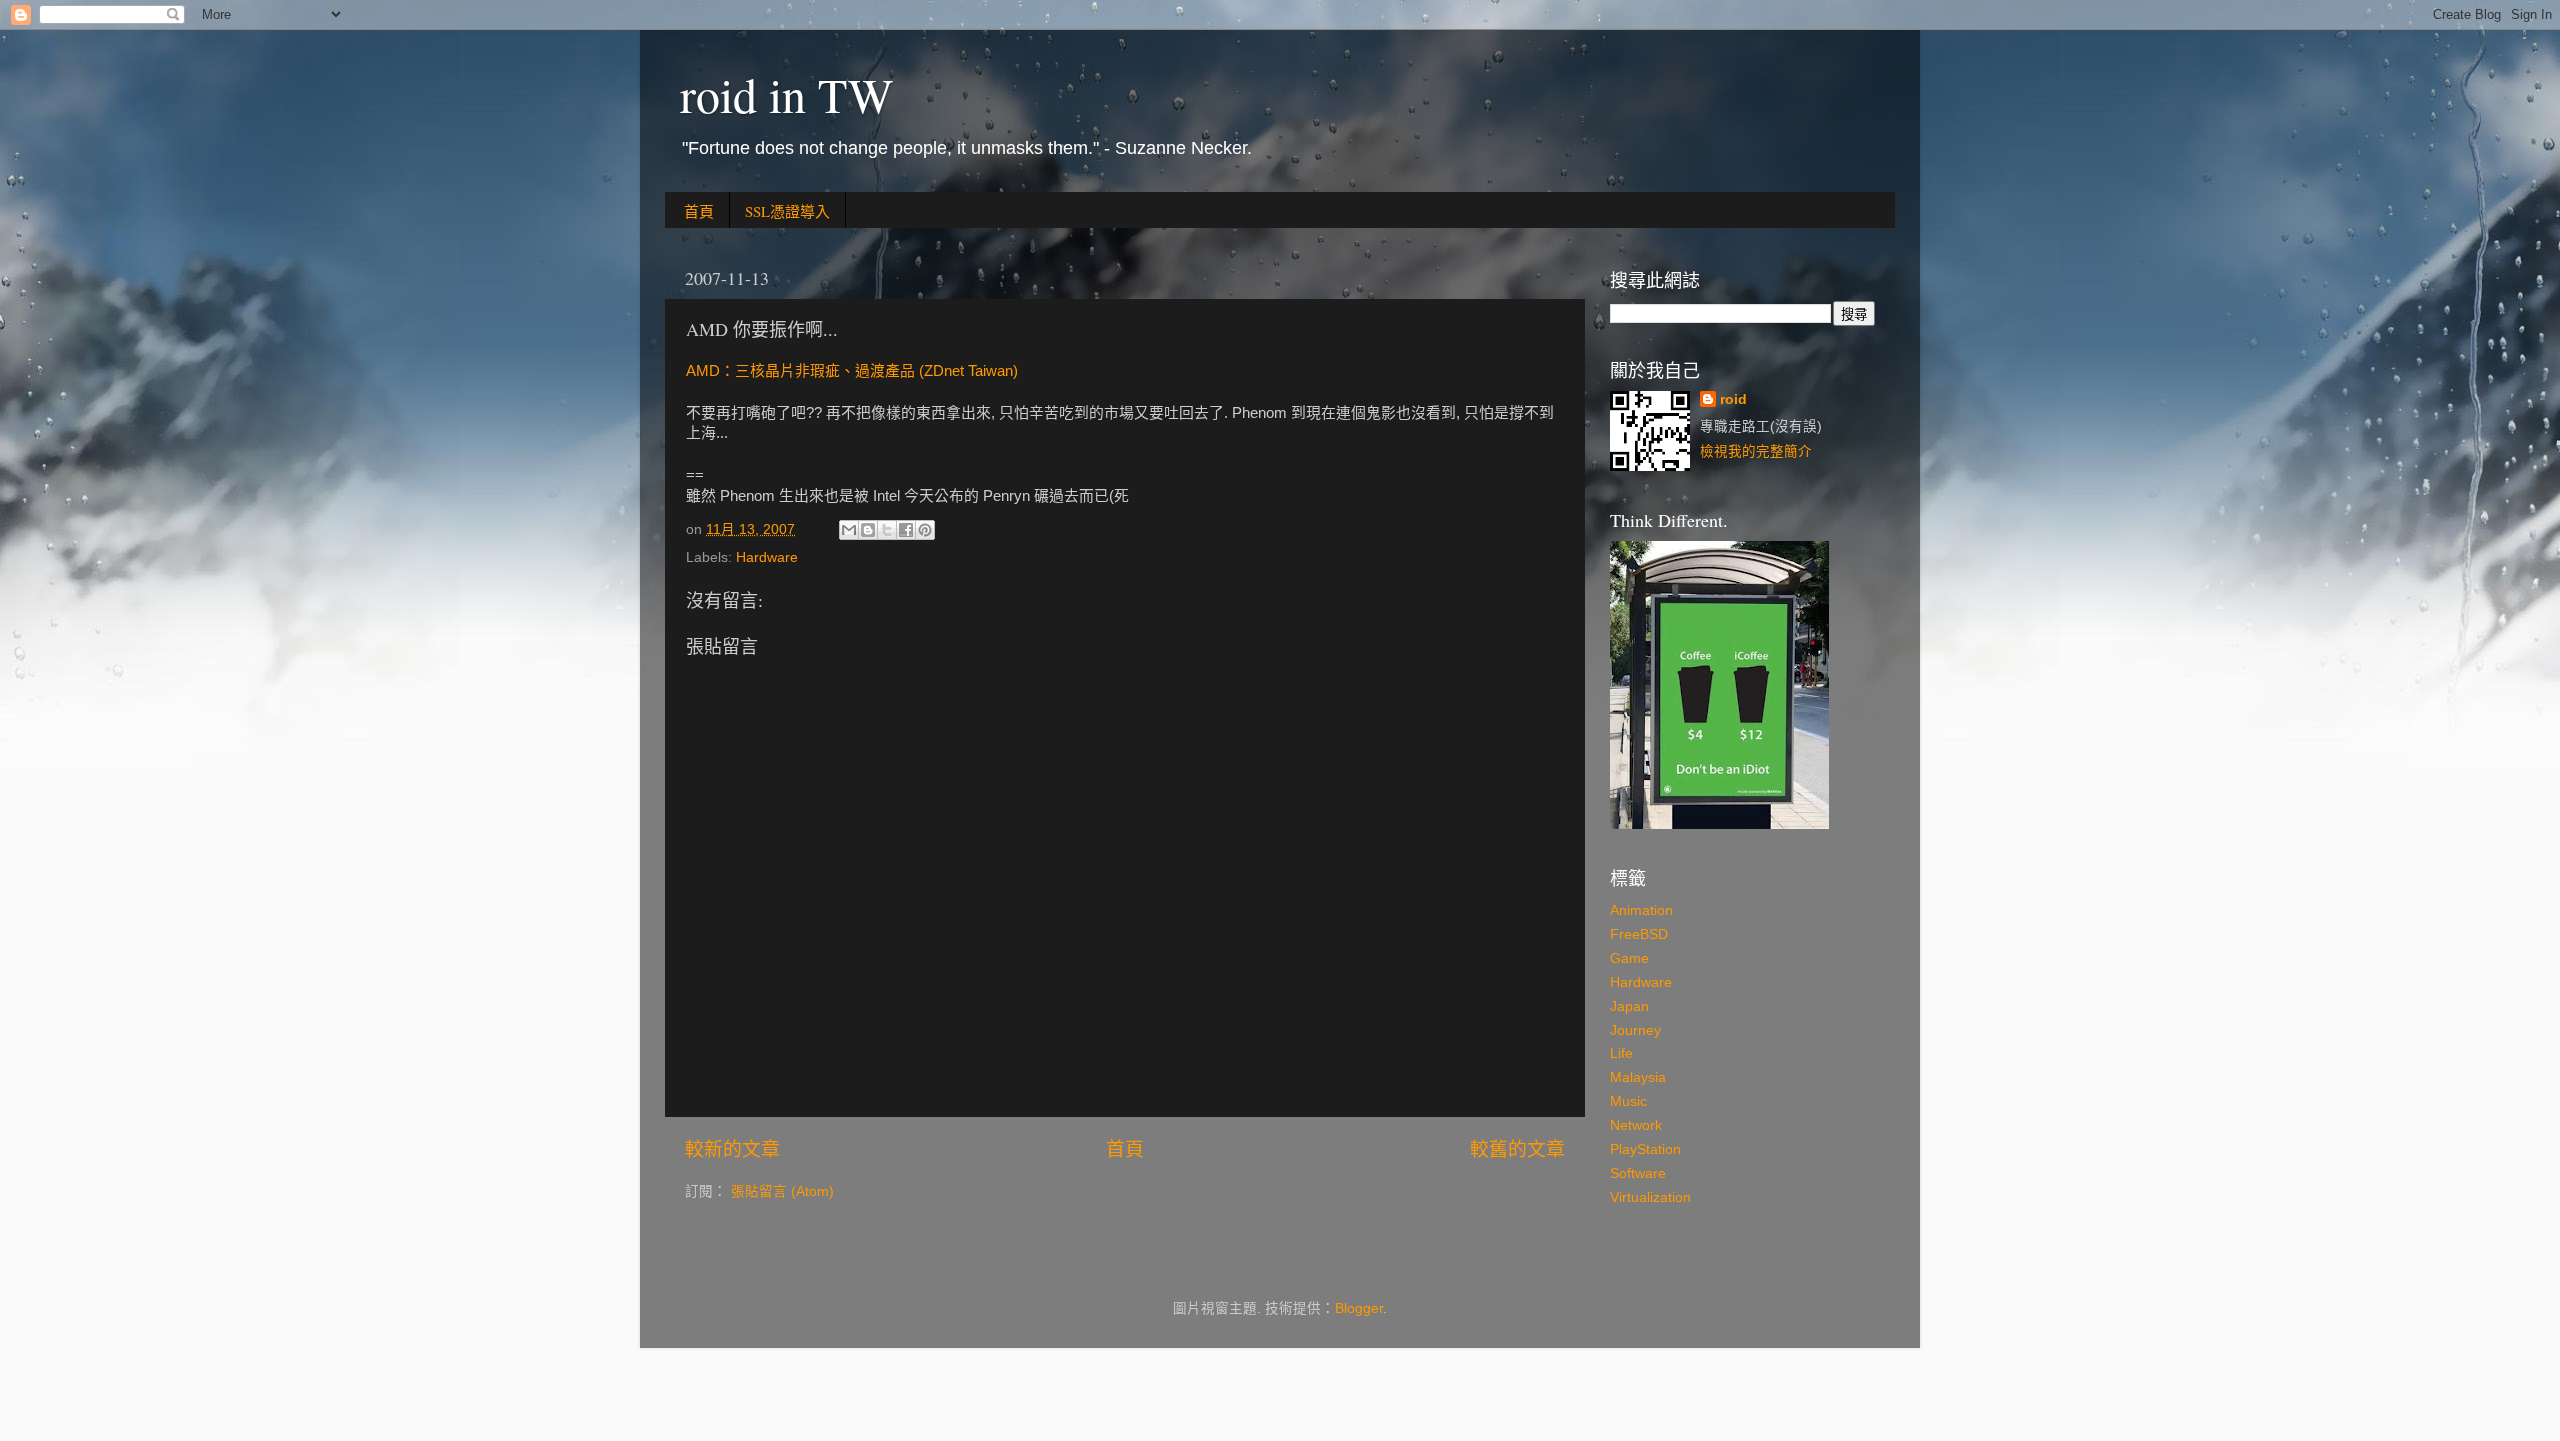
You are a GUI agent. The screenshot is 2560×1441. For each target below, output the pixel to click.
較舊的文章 (1517, 1149)
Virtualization (1650, 1197)
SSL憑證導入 (787, 211)
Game (1629, 958)
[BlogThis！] (868, 530)
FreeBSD (1639, 934)
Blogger (1359, 1308)
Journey (1635, 1030)
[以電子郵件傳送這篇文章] (849, 530)
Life (1621, 1053)
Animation (1641, 910)
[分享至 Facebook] (906, 530)
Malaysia (1638, 1077)
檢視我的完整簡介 (1756, 451)
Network (1636, 1125)
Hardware (767, 557)
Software (1638, 1173)
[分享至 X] (887, 530)
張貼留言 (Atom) (782, 1191)
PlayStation (1645, 1149)
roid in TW (786, 94)
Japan (1629, 1006)
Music (1628, 1101)
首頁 (699, 211)
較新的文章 (732, 1149)
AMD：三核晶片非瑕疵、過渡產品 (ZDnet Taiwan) (852, 371)
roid (1733, 399)
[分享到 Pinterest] (925, 530)
